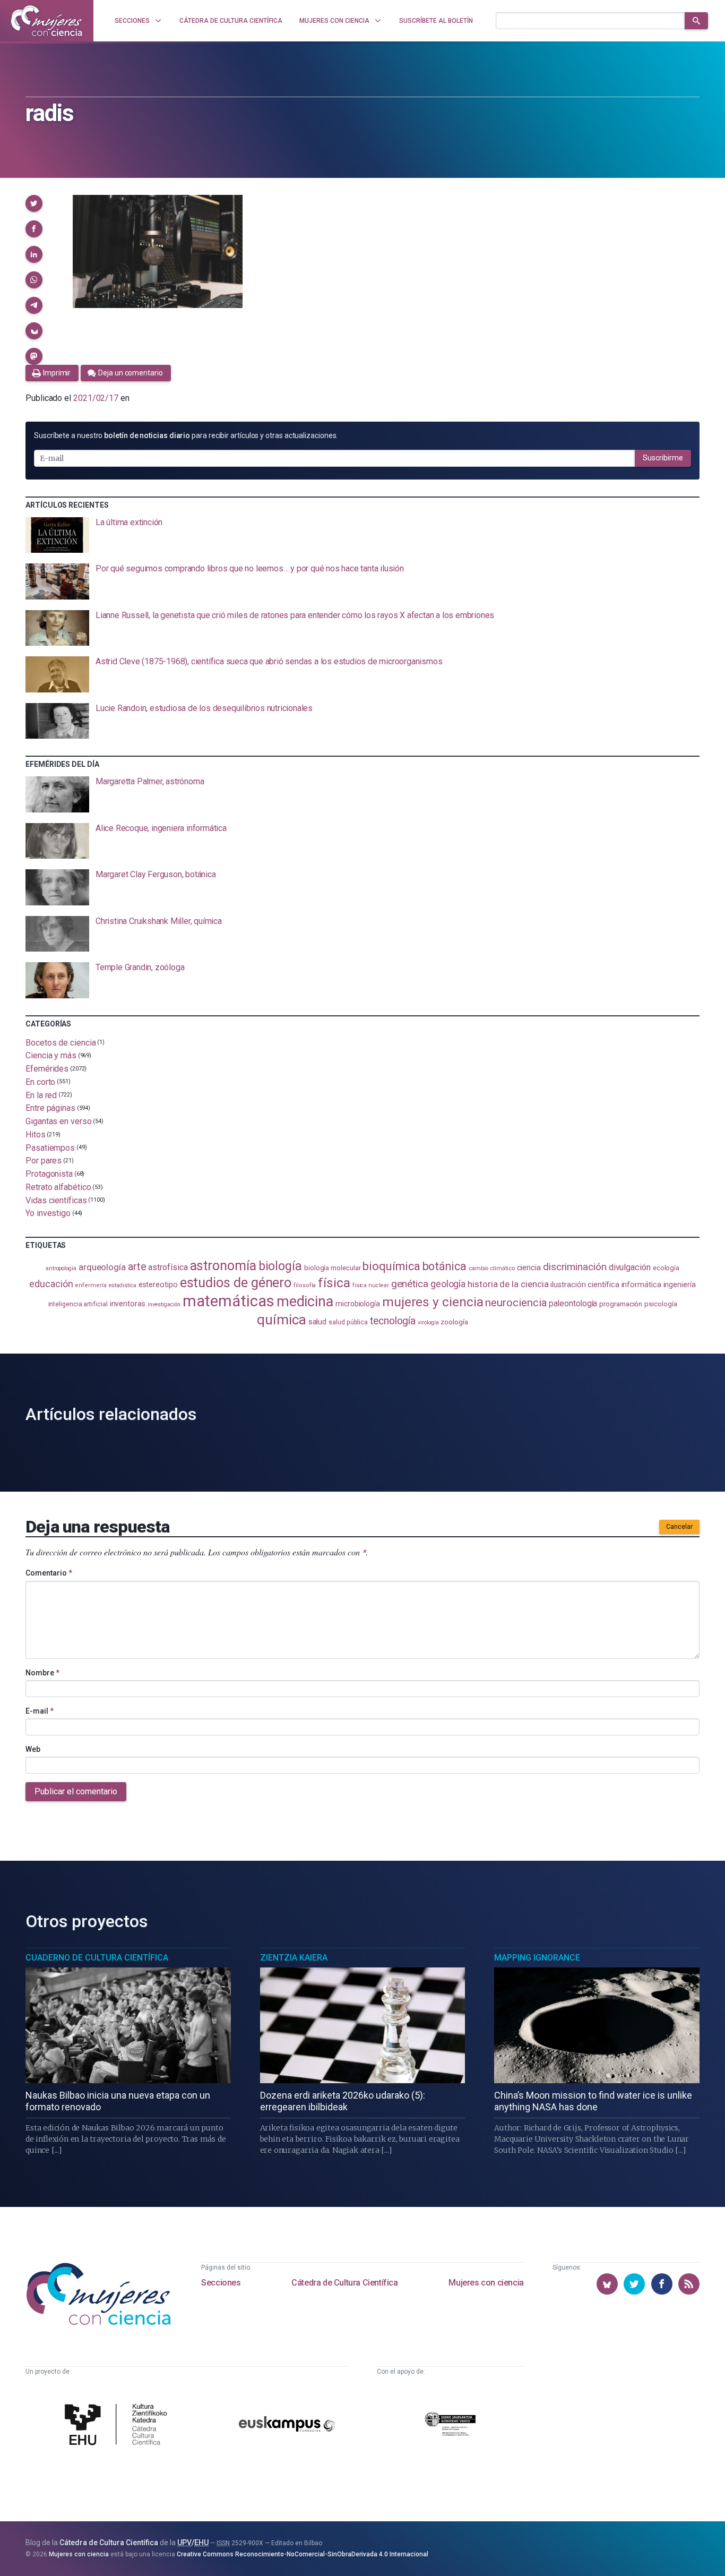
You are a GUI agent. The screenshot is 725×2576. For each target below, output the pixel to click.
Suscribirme (663, 458)
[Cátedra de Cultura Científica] (119, 2426)
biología (280, 1266)
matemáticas (228, 1301)
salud (318, 1322)
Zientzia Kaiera (294, 1958)
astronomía (223, 1266)
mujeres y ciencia (433, 1302)
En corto (40, 1082)
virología (428, 1323)
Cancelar (679, 1527)
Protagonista (49, 1174)
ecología (666, 1268)
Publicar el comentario (76, 1791)
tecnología (393, 1321)
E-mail (40, 1711)
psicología (661, 1304)
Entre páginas (50, 1108)
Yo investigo (48, 1213)
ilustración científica (585, 1285)
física (334, 1283)
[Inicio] (47, 21)
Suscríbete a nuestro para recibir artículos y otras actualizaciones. (186, 435)
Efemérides (47, 1069)
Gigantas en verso (59, 1121)
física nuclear (371, 1285)
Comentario (49, 1573)
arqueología (102, 1267)
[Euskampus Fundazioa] (287, 2425)
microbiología (358, 1304)
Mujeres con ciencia (486, 2283)
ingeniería (680, 1285)
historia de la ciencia (508, 1284)
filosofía (305, 1285)
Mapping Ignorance (537, 1958)
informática (641, 1285)
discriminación (575, 1267)
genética (410, 1284)
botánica (445, 1266)
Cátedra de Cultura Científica (344, 2283)
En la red (41, 1095)
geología (448, 1284)
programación (621, 1304)
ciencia (529, 1268)
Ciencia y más (51, 1055)
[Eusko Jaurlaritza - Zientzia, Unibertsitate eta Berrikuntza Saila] (450, 2426)
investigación (164, 1304)
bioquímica (391, 1266)
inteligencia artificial (78, 1304)
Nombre (42, 1673)
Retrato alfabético (58, 1187)
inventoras (128, 1304)
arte (137, 1267)
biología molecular (333, 1268)
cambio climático (492, 1268)
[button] (34, 203)
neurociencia (516, 1303)
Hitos (36, 1135)
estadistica (123, 1285)
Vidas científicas (56, 1200)
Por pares (44, 1161)
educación (51, 1284)
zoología (454, 1322)
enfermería (90, 1285)
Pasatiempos (50, 1147)
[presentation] (362, 535)
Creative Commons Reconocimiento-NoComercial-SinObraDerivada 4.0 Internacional (303, 2554)
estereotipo (158, 1285)
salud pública (348, 1322)
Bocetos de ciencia (61, 1042)
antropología (61, 1268)
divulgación (630, 1267)
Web (33, 1749)
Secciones (221, 2283)
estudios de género (236, 1282)
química (281, 1320)
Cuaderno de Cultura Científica (97, 1958)
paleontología (573, 1304)
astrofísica (168, 1267)
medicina (305, 1302)
